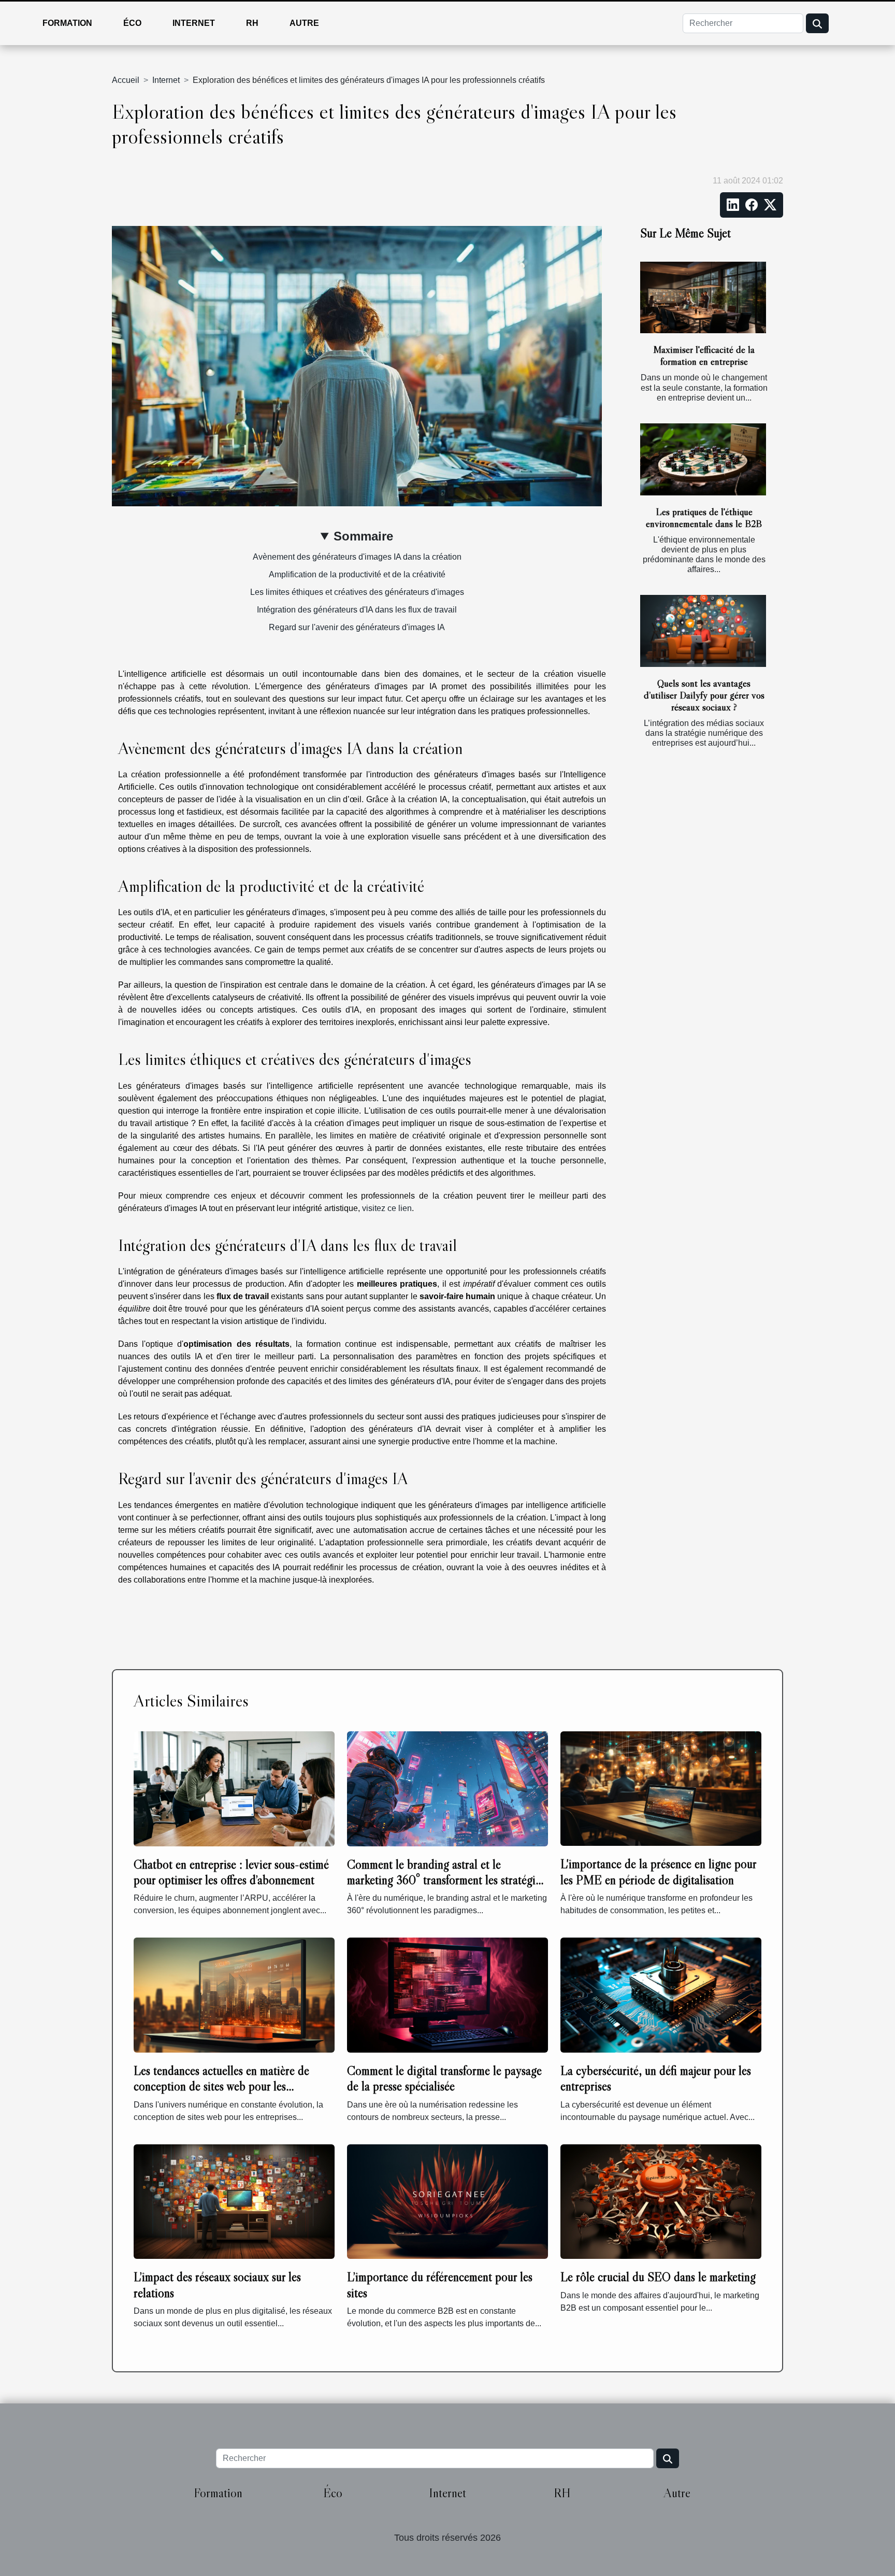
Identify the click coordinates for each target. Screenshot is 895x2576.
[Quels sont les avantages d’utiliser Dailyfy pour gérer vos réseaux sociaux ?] (703, 631)
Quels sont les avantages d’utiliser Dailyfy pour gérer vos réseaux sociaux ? (704, 695)
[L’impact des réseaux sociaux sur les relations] (234, 2201)
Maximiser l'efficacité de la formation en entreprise (704, 355)
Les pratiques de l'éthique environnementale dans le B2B (704, 517)
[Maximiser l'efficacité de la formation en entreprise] (703, 298)
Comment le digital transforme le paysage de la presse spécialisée (444, 2078)
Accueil (126, 80)
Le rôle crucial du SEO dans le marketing (658, 2277)
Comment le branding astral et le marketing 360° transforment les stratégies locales (446, 1880)
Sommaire (363, 536)
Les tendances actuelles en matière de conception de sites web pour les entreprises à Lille (221, 2086)
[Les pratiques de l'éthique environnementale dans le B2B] (703, 459)
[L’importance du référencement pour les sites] (447, 2201)
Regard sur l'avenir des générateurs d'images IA (357, 627)
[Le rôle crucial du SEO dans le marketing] (661, 2201)
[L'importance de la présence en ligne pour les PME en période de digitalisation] (661, 1788)
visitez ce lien (387, 1208)
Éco (132, 23)
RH (252, 23)
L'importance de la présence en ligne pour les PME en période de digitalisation (658, 1871)
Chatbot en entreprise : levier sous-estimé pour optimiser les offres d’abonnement (231, 1872)
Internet (194, 23)
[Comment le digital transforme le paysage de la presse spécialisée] (447, 1994)
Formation (67, 23)
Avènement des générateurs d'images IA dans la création (357, 557)
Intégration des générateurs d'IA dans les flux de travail (357, 610)
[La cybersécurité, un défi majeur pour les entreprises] (661, 1994)
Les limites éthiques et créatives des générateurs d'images (357, 592)
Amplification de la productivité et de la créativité (357, 574)
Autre (304, 23)
